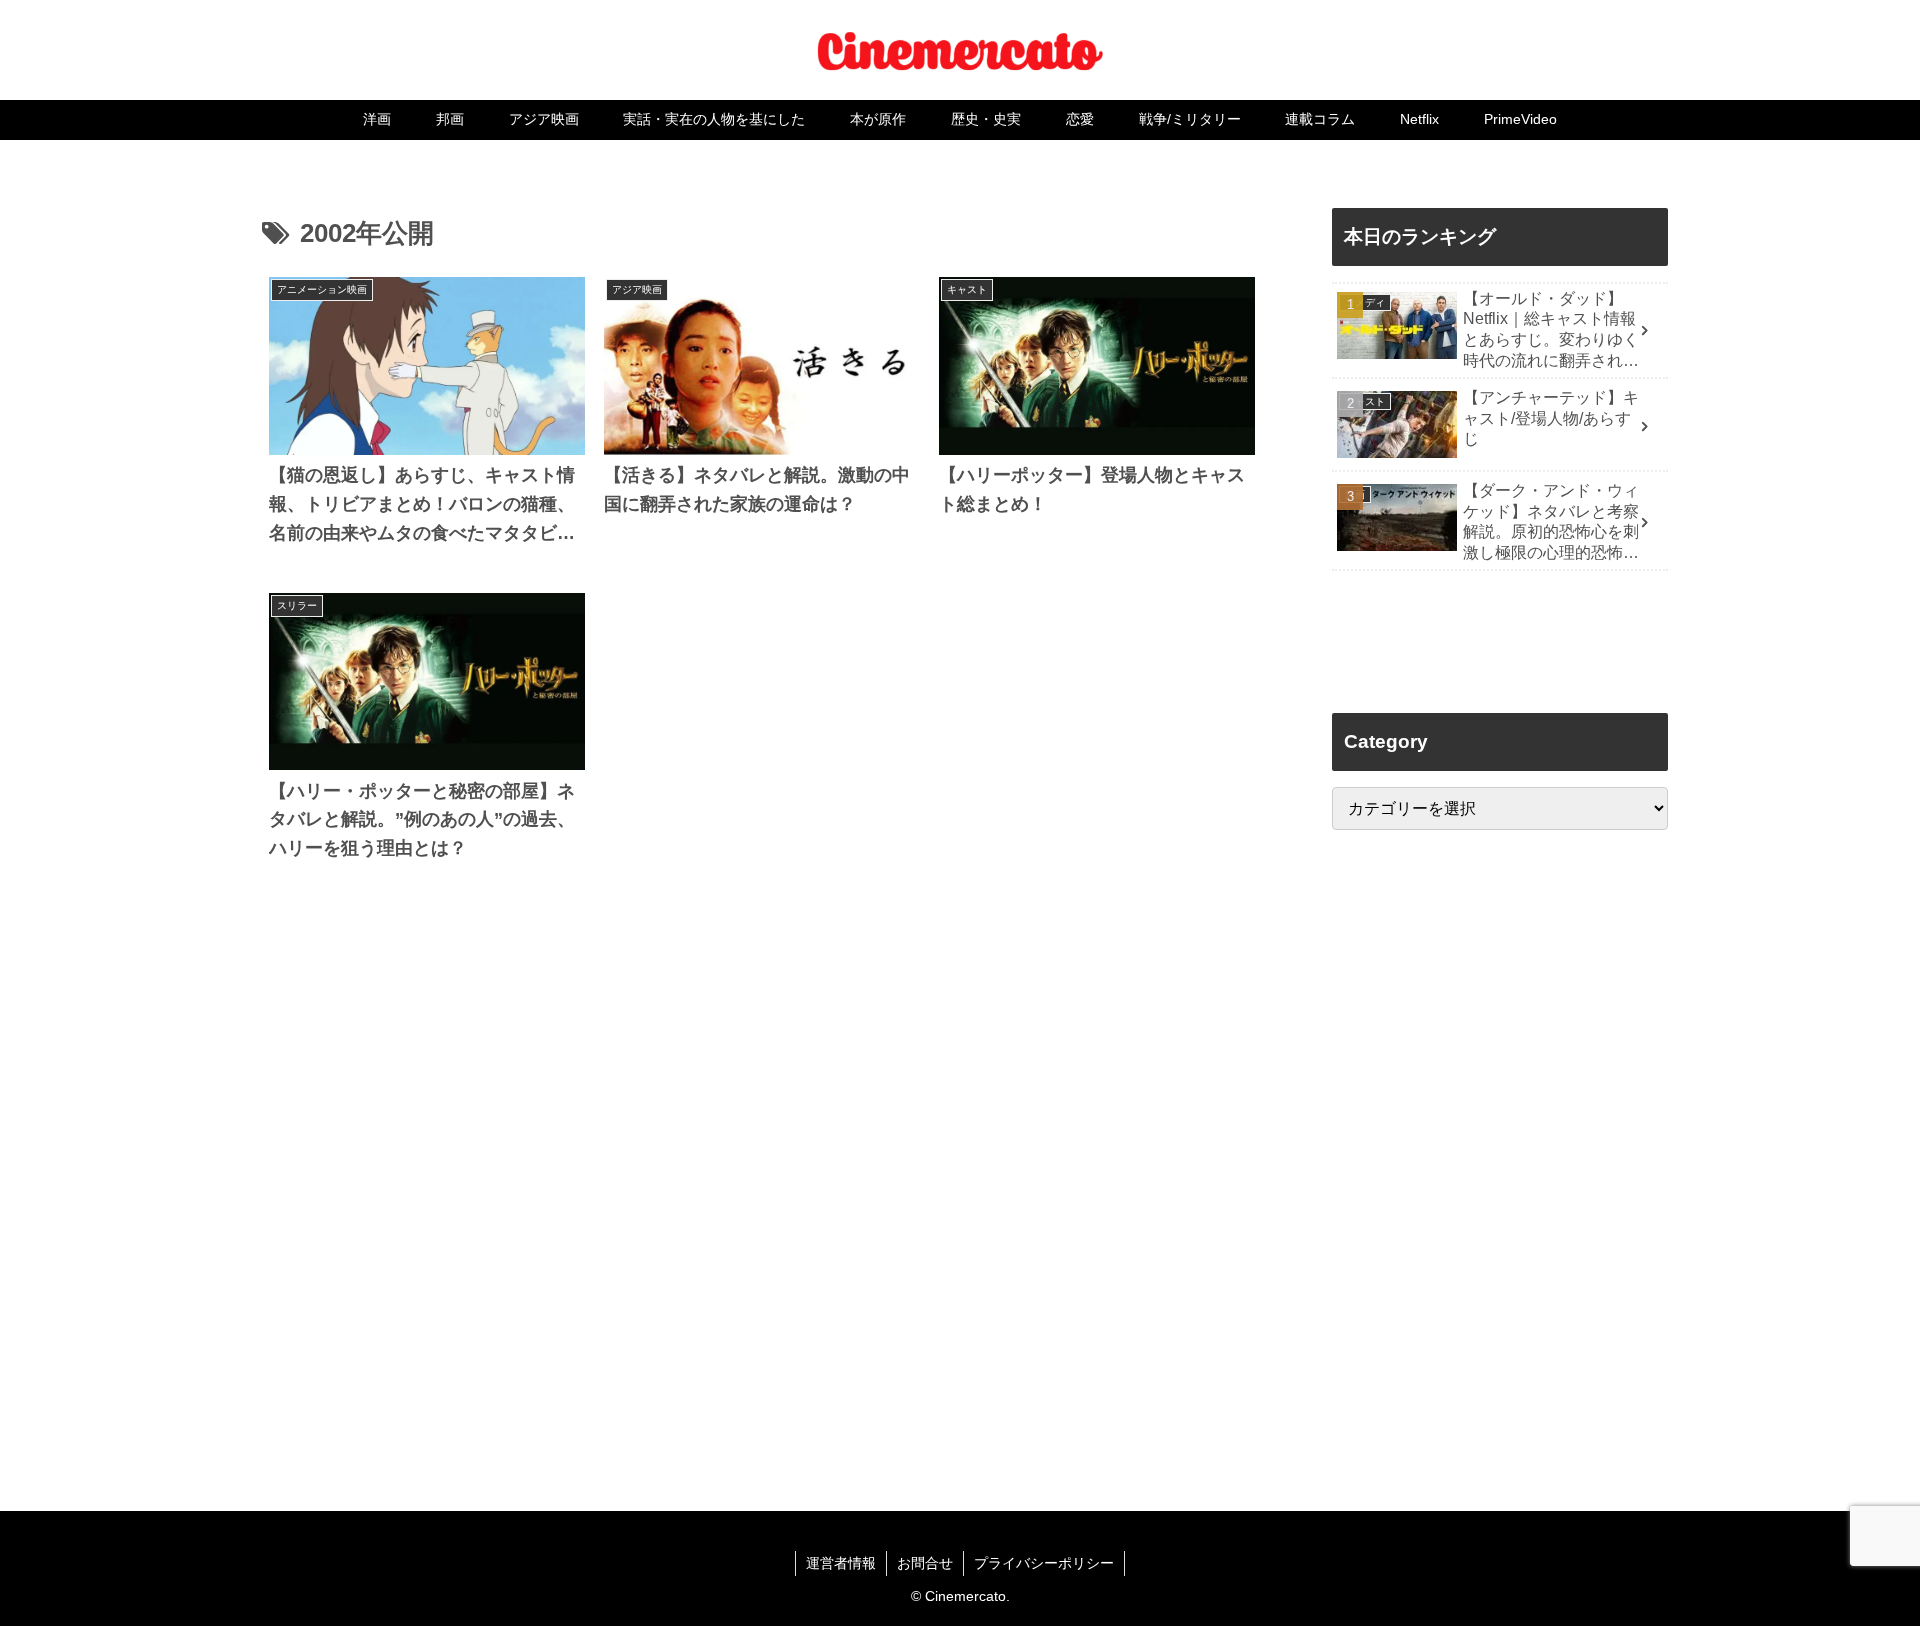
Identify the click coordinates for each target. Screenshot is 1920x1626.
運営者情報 (841, 1563)
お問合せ (925, 1563)
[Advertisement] (762, 1180)
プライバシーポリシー (1044, 1563)
